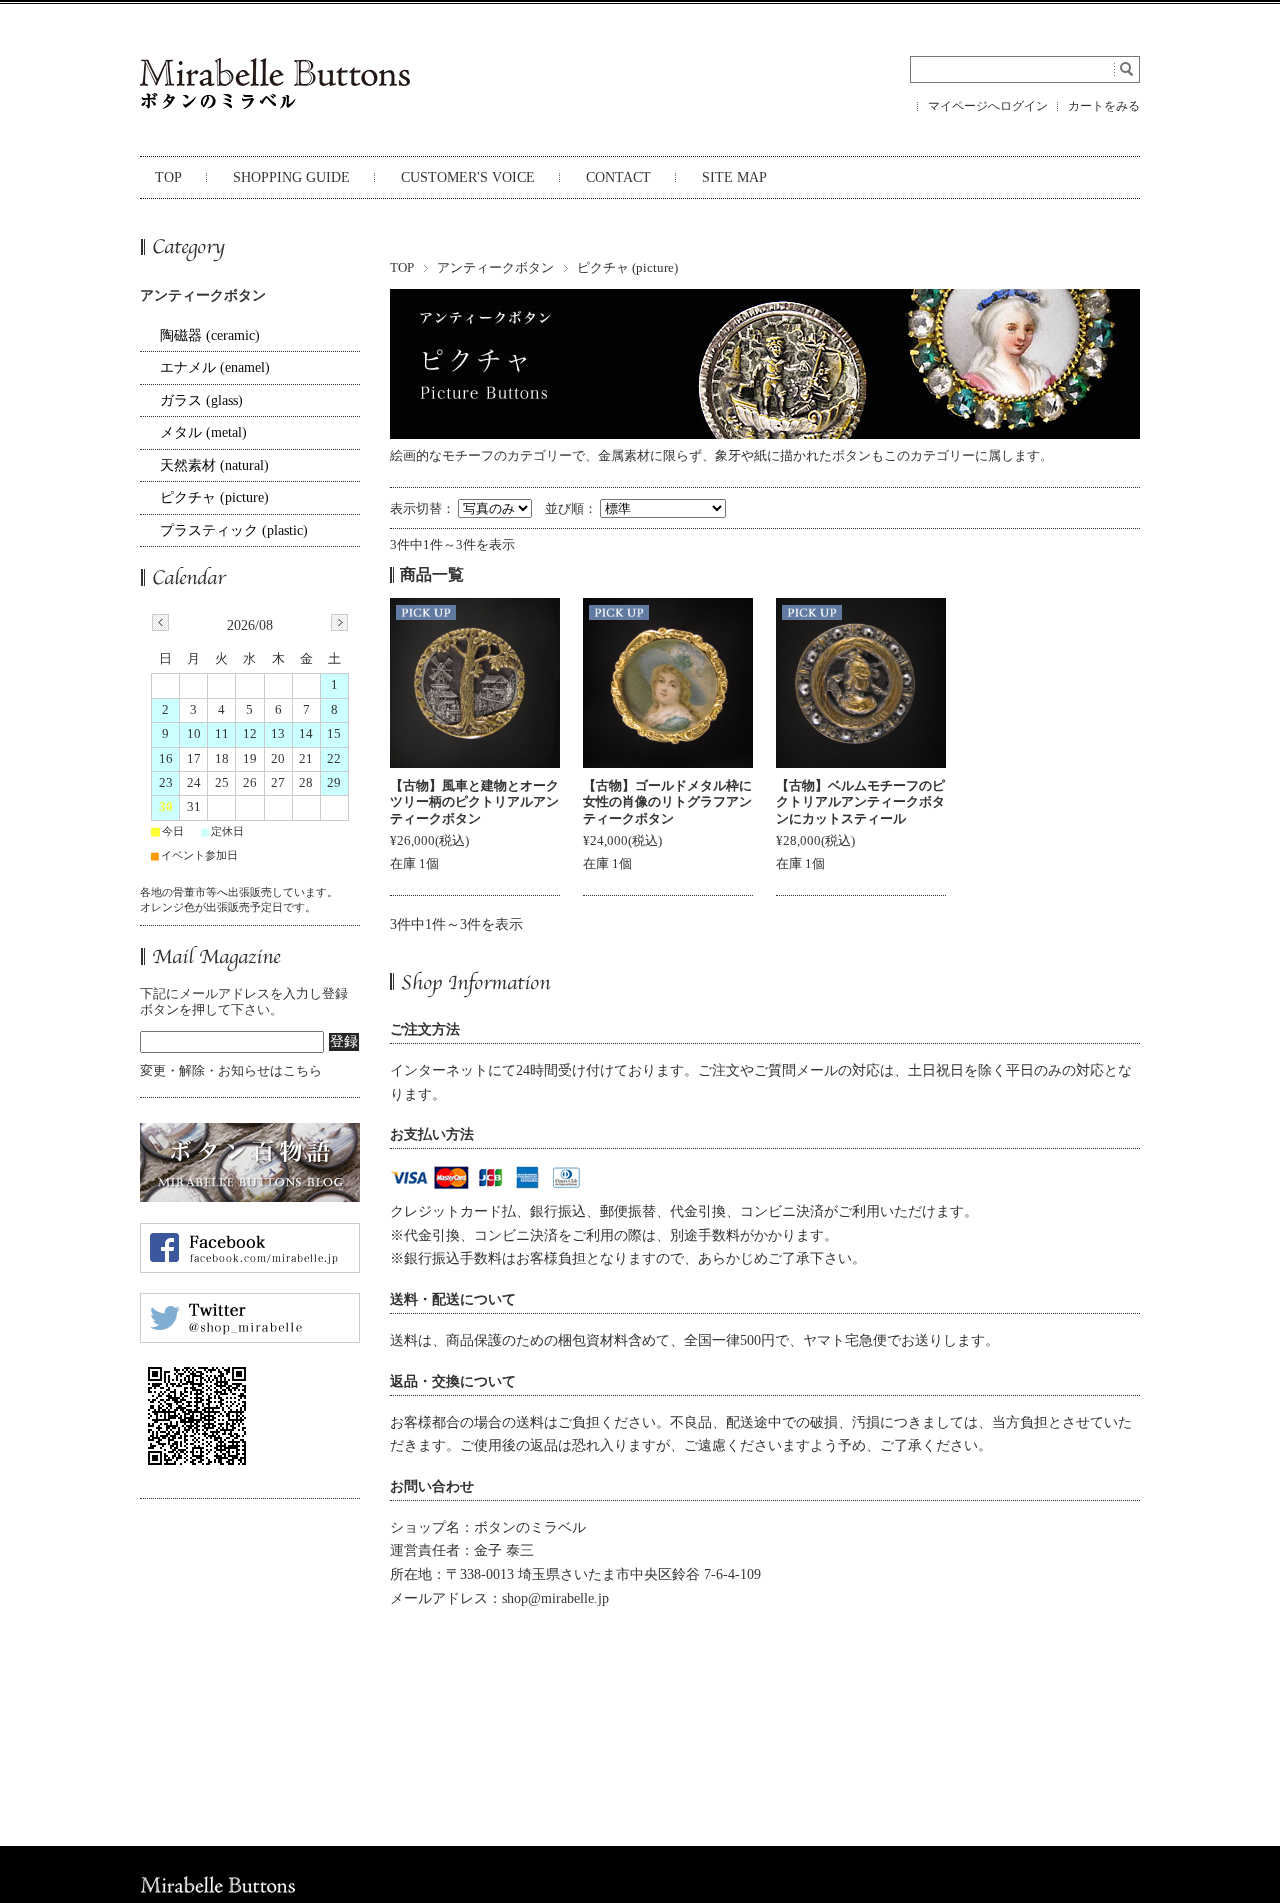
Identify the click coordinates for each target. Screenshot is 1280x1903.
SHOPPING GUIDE (291, 177)
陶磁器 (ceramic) (210, 335)
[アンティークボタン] (475, 683)
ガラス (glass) (201, 400)
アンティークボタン (495, 268)
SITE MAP (734, 177)
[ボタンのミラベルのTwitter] (250, 1337)
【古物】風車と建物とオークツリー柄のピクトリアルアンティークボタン (474, 802)
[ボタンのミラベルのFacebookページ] (250, 1267)
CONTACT (618, 177)
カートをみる (1104, 106)
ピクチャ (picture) (214, 497)
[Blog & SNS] (250, 1196)
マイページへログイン (988, 106)
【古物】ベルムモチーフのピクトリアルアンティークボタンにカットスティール (860, 802)
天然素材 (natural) (214, 465)
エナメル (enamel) (215, 367)
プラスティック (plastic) (234, 530)
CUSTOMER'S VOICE (468, 177)
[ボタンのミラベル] (275, 114)
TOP (168, 177)
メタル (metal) (203, 432)
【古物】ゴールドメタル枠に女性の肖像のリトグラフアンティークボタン (667, 802)
